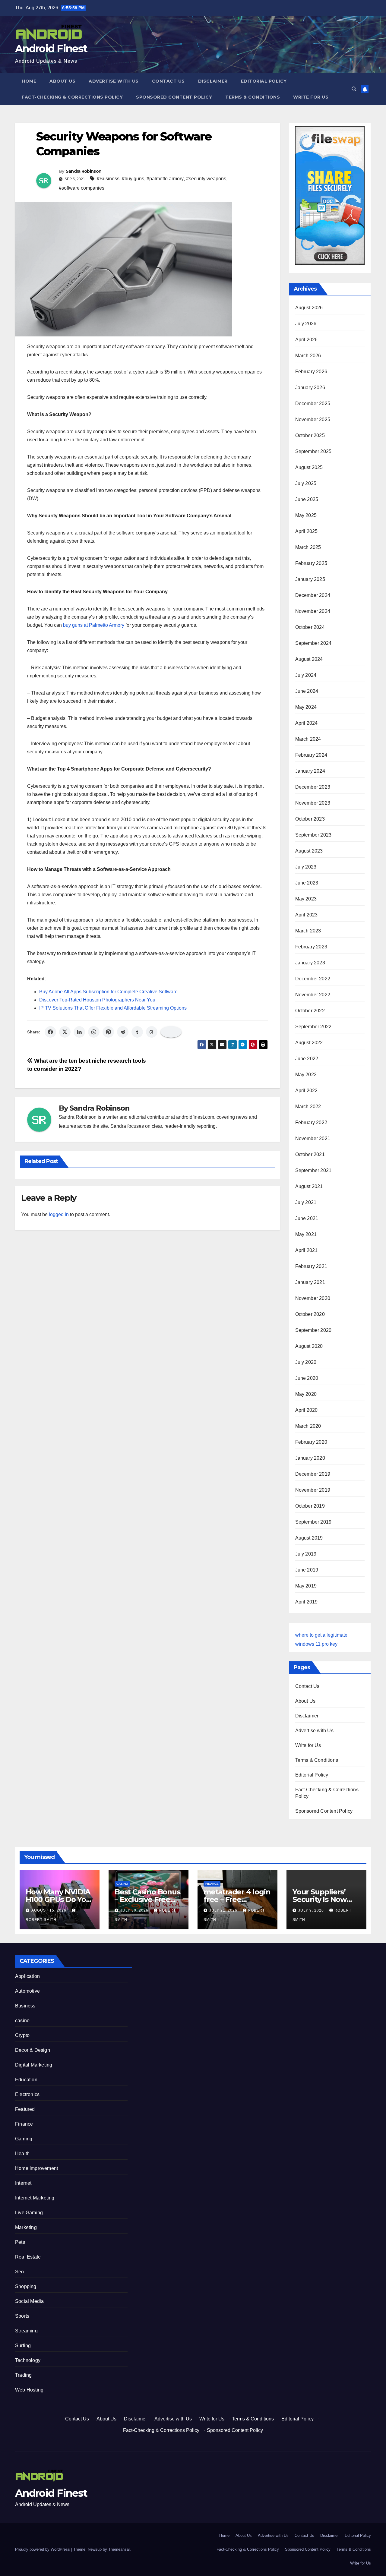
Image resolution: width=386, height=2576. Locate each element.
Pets (20, 2242)
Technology (28, 2360)
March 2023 (308, 931)
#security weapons (206, 179)
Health (22, 2153)
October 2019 (310, 1506)
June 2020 (307, 1378)
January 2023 (310, 963)
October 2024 (310, 627)
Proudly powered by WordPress (43, 2549)
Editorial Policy (264, 81)
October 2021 (310, 1154)
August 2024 (309, 659)
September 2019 (313, 1522)
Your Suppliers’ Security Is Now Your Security (320, 1899)
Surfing (23, 2346)
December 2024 (313, 595)
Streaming (26, 2331)
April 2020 (307, 1410)
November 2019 (313, 1490)
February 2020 (311, 1442)
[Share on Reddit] (123, 1032)
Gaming (24, 2139)
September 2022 (313, 1027)
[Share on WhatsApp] (94, 1032)
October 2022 (310, 1011)
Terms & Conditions (253, 97)
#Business (108, 179)
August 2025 (309, 467)
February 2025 (311, 563)
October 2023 (310, 819)
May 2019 (306, 1586)
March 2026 (308, 356)
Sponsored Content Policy (174, 97)
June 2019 (307, 1570)
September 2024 (313, 643)
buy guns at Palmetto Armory (94, 625)
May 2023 (306, 899)
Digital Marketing (34, 2065)
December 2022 (313, 979)
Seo (20, 2272)
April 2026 (307, 340)
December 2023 (313, 787)
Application (27, 1976)
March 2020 (308, 1426)
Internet (23, 2183)
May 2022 (306, 1075)
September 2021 (313, 1170)
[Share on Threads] (152, 1032)
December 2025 (313, 404)
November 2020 (313, 1298)
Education (26, 2080)
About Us (62, 81)
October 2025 (310, 435)
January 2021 (310, 1282)
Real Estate (28, 2257)
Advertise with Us (114, 81)
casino (122, 1884)
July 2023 (306, 867)
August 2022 (309, 1043)
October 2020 (310, 1314)
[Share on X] (65, 1032)
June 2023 (307, 883)
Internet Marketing (35, 2198)
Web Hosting (29, 2390)
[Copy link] (171, 1032)
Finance (212, 1884)
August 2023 (309, 851)
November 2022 (313, 995)
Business (25, 2006)
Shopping (26, 2286)
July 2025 (306, 483)
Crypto (22, 2035)
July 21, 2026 (224, 1910)
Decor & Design (33, 2050)
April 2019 (307, 1602)
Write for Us (311, 97)
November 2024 (313, 611)
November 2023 (313, 803)
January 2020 (310, 1458)
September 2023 (313, 835)
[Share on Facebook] (50, 1032)
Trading (23, 2375)
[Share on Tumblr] (137, 1032)
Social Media (29, 2301)
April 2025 (307, 531)
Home (29, 81)
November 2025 (313, 419)
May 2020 (306, 1394)
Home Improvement (36, 2168)
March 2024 (308, 739)
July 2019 (306, 1554)
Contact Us (168, 81)
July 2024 (306, 675)
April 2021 (307, 1250)
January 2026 (310, 388)
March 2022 (308, 1107)
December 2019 (313, 1474)
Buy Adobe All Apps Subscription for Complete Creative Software (108, 992)
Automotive (27, 1991)
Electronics (27, 2094)
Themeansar (119, 2549)
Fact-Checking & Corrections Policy (72, 97)
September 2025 (313, 451)
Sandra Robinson (84, 171)
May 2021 (306, 1234)
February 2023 (311, 947)
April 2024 (307, 723)
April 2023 (307, 915)
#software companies (82, 188)
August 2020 (309, 1346)
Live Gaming (29, 2213)
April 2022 (307, 1091)
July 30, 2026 (135, 1910)
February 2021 (311, 1266)
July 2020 (306, 1362)
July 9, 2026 (312, 1910)
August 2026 (309, 308)
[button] (354, 89)
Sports (22, 2316)
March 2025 (308, 547)
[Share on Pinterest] (108, 1032)
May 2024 (306, 707)
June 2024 (307, 691)
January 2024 (310, 771)
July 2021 (306, 1202)
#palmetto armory (165, 179)
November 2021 (313, 1138)
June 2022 (307, 1059)
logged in (59, 1214)
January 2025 (310, 579)
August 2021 (309, 1186)
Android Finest (51, 49)
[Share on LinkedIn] (79, 1032)
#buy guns (133, 179)
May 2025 (306, 515)
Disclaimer (213, 81)
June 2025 (307, 499)
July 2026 (306, 324)
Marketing (26, 2227)
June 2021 (307, 1218)
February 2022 (311, 1122)
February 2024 (311, 755)
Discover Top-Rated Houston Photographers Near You (97, 1000)
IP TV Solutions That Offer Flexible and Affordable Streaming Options (113, 1008)
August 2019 (309, 1538)
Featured (25, 2109)
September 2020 (313, 1330)
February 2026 (311, 372)
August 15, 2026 (49, 1910)
